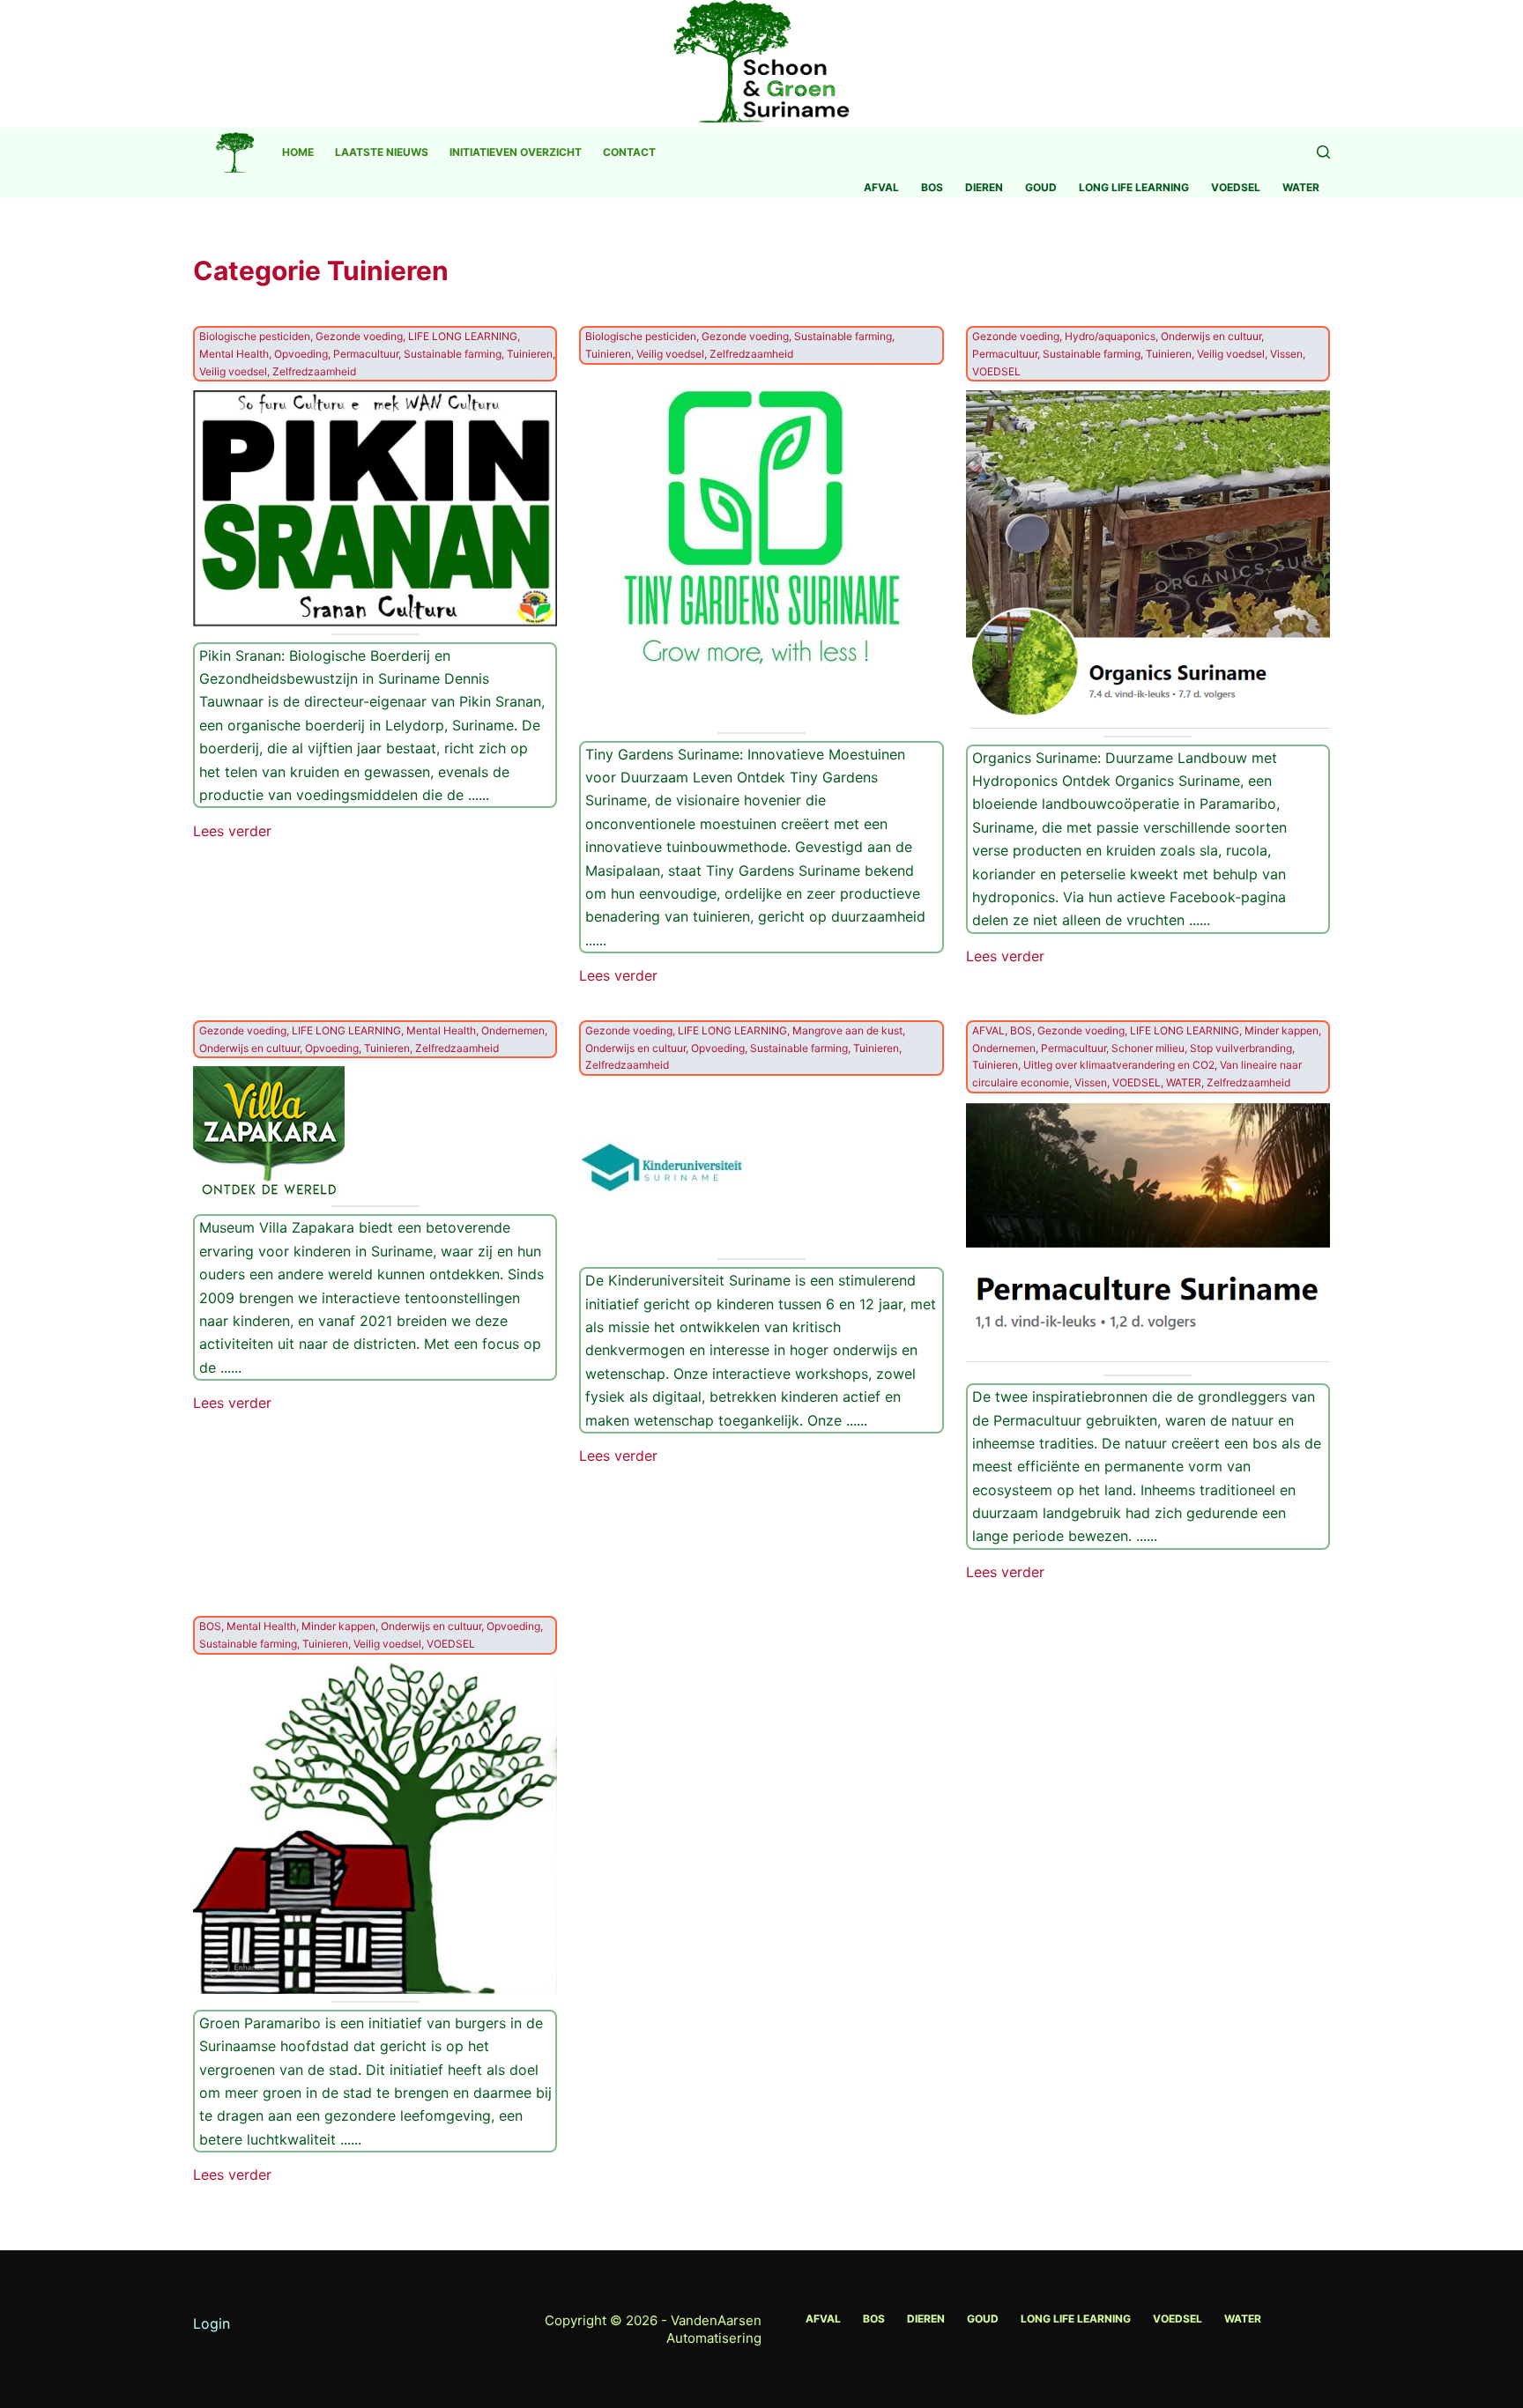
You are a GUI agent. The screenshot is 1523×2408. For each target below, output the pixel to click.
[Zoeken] (1323, 152)
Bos (932, 187)
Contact (629, 152)
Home (298, 152)
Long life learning (1134, 187)
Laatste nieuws (382, 152)
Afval (881, 187)
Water (1301, 187)
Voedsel (1236, 187)
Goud (1041, 187)
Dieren (984, 187)
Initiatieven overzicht (516, 152)
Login (212, 2323)
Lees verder (232, 832)
